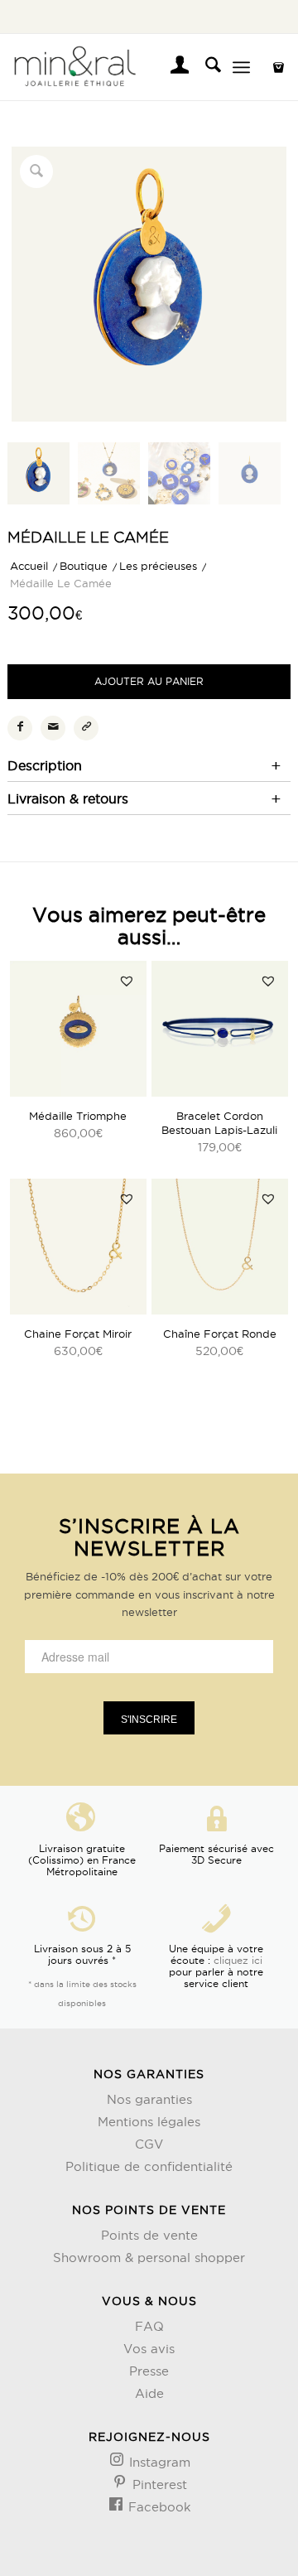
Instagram (158, 2462)
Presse (149, 2371)
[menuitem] (172, 67)
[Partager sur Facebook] (20, 728)
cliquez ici (238, 1960)
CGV (149, 2144)
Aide (149, 2393)
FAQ (149, 2326)
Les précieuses (158, 566)
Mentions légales (149, 2122)
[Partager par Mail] (53, 728)
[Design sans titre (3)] (121, 67)
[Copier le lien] (86, 728)
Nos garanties (149, 2099)
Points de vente (149, 2235)
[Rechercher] (205, 67)
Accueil (29, 566)
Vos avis (149, 2349)
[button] (127, 981)
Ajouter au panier (149, 681)
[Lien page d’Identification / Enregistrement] (172, 67)
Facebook (158, 2507)
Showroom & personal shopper (149, 2258)
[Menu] (241, 67)
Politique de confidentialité (149, 2166)
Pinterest (158, 2484)
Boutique (84, 566)
